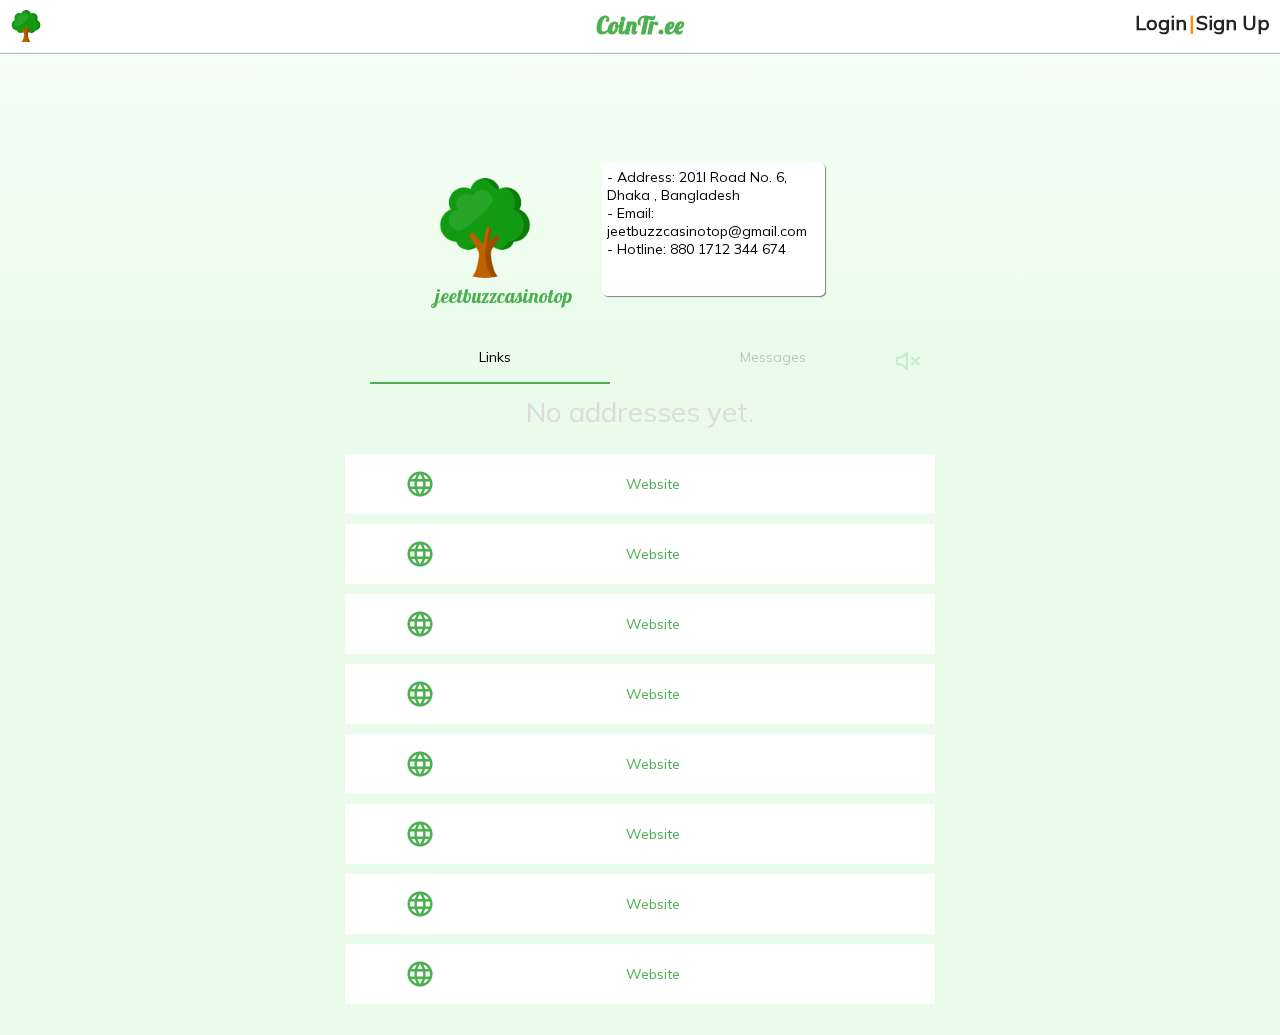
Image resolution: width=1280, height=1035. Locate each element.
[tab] (495, 357)
